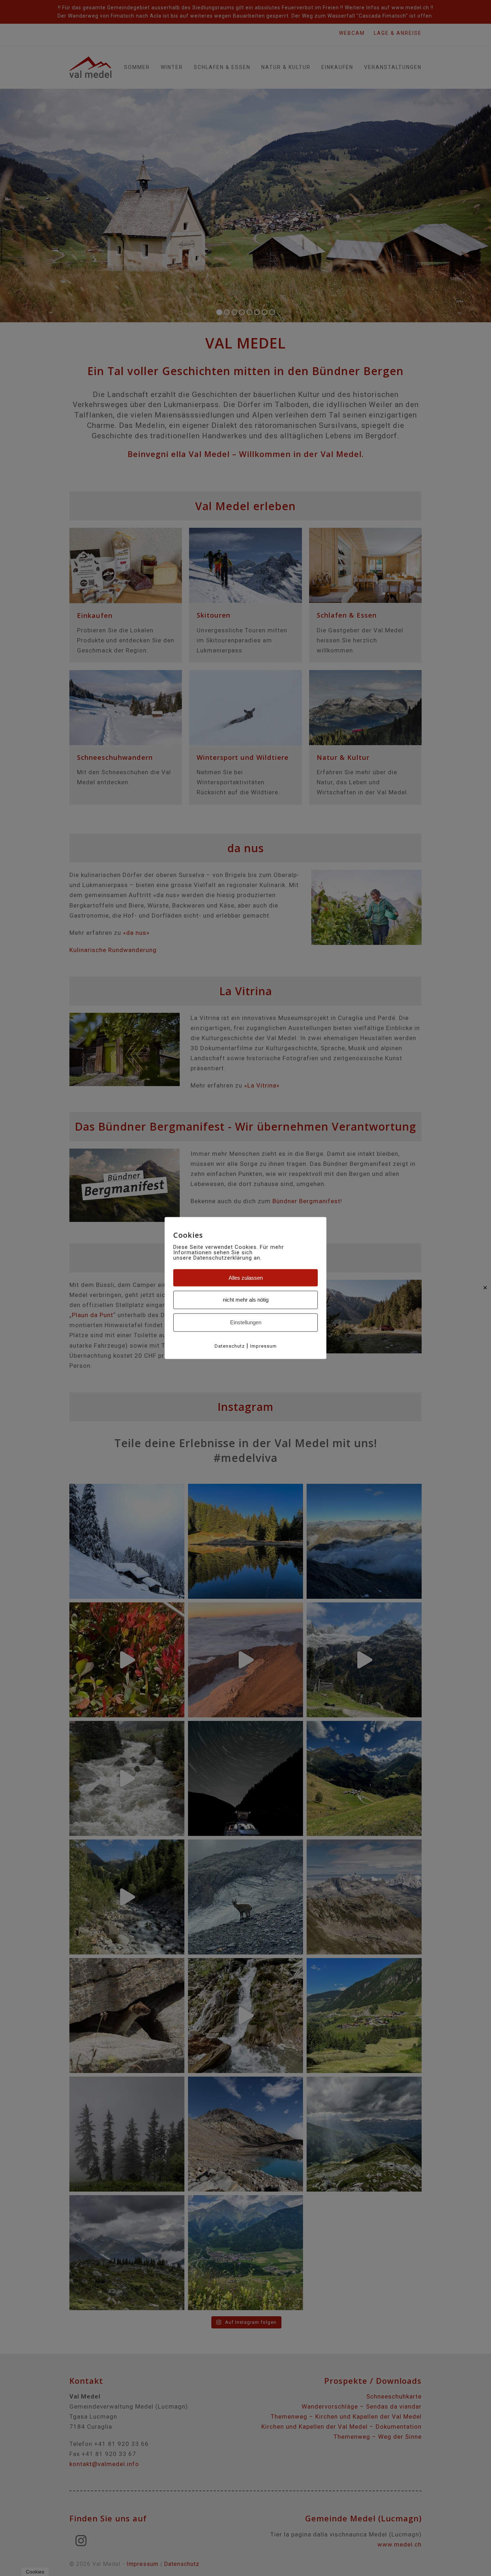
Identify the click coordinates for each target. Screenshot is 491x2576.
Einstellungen (246, 1322)
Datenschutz (230, 1346)
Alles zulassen (246, 1277)
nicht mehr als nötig (246, 1300)
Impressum (263, 1346)
